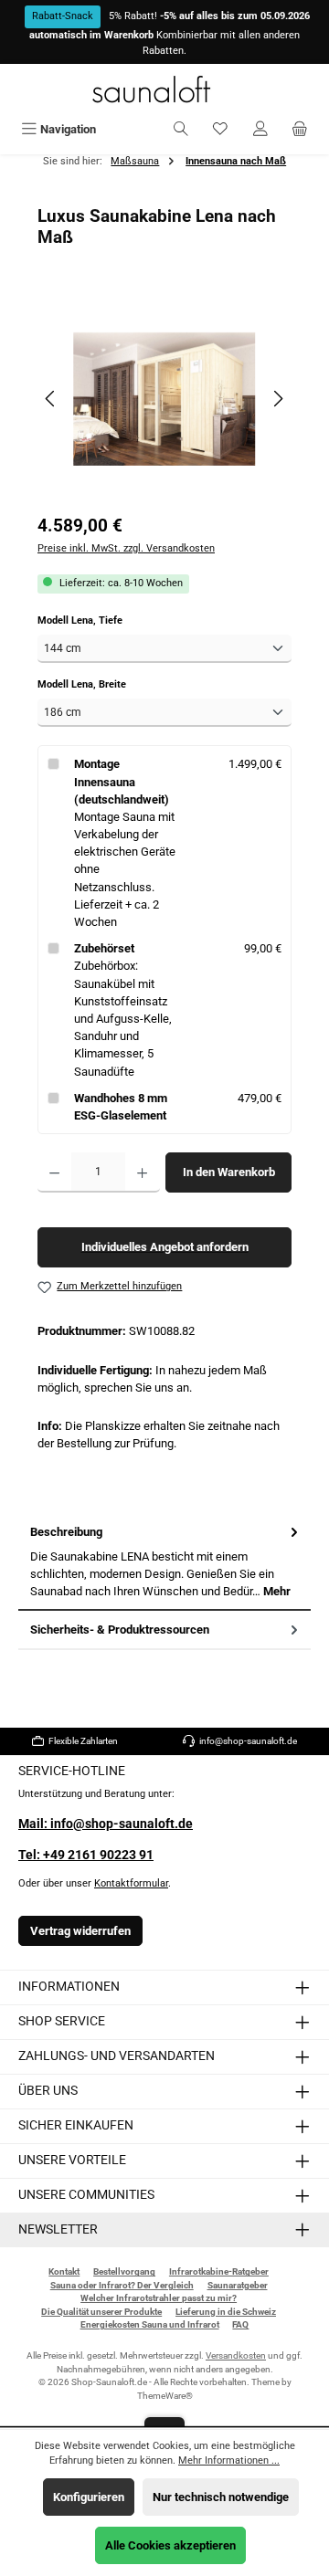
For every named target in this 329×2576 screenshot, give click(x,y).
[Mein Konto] (260, 129)
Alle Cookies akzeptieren (170, 2545)
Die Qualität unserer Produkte (101, 2312)
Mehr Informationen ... (229, 2460)
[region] (164, 399)
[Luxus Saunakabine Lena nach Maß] (164, 399)
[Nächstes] (278, 399)
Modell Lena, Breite (107, 684)
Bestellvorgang (124, 2271)
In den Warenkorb (229, 1172)
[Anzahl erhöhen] (142, 1172)
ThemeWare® (165, 2396)
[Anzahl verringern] (54, 1172)
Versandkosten (236, 2355)
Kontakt (64, 2271)
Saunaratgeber (238, 2285)
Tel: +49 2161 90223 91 (86, 1855)
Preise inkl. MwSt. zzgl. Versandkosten (126, 548)
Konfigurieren (89, 2497)
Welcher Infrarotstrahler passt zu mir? (159, 2298)
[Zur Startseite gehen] (164, 89)
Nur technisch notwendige (221, 2497)
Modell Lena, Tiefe (105, 620)
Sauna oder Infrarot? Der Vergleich (122, 2285)
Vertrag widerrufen (80, 1931)
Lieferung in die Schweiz (226, 2312)
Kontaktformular (131, 1883)
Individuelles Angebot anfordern (165, 1247)
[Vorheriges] (51, 399)
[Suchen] (181, 129)
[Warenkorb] (300, 129)
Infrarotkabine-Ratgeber (219, 2271)
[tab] (164, 1562)
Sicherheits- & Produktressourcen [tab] (120, 1630)
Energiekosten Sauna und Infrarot (150, 2324)
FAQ (240, 2324)
